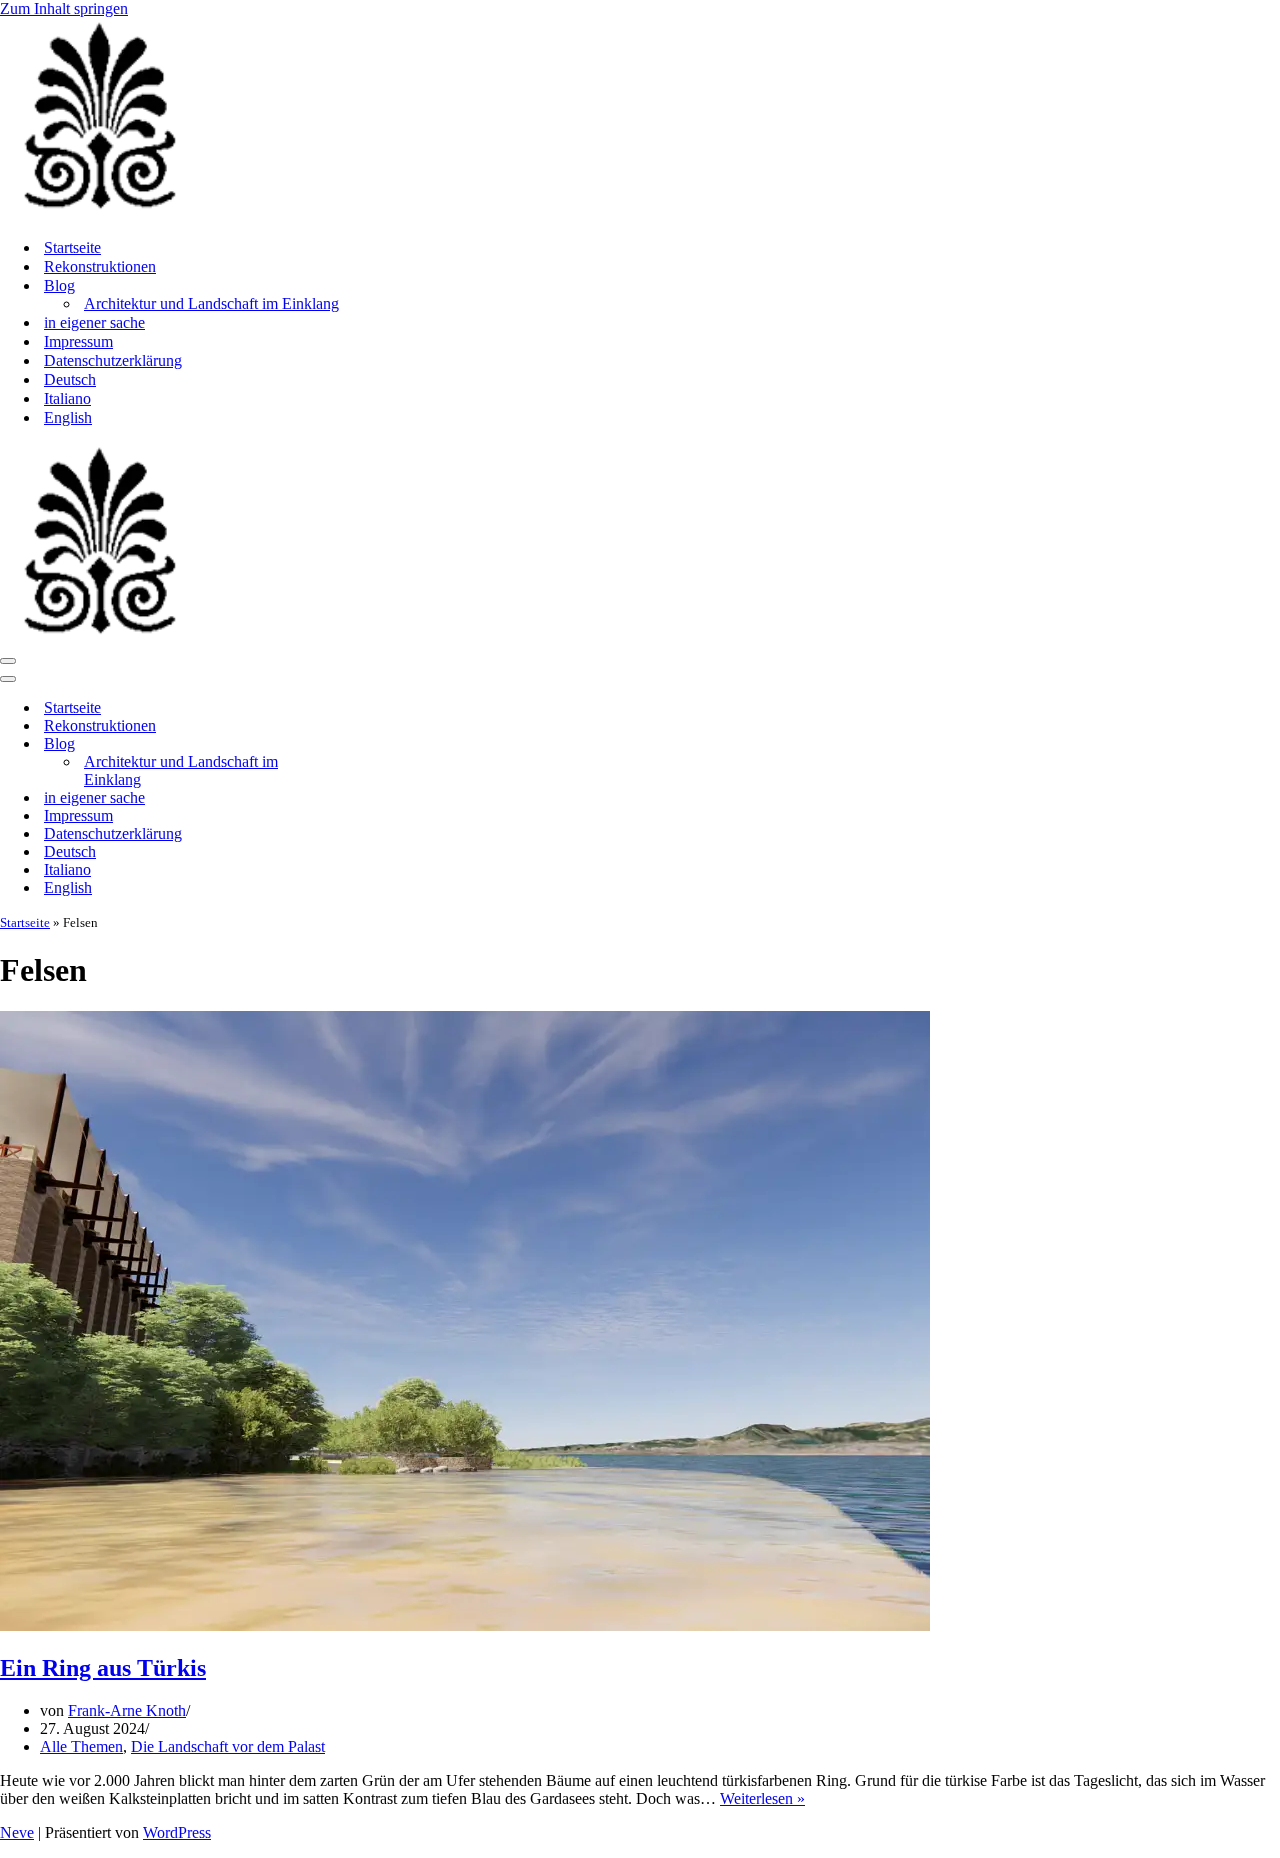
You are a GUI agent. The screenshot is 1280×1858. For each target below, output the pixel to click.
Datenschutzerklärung (113, 360)
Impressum (78, 341)
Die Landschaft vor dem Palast (228, 1746)
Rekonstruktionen (100, 266)
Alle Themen (81, 1746)
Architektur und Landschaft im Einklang (211, 303)
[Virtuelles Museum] (100, 212)
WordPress (177, 1832)
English (68, 417)
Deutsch (70, 379)
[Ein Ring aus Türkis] (465, 1625)
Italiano (67, 398)
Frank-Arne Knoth (127, 1710)
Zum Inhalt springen (64, 8)
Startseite (72, 247)
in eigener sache (94, 322)
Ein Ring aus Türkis (103, 1668)
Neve (17, 1832)
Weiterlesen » (762, 1798)
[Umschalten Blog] (350, 744)
